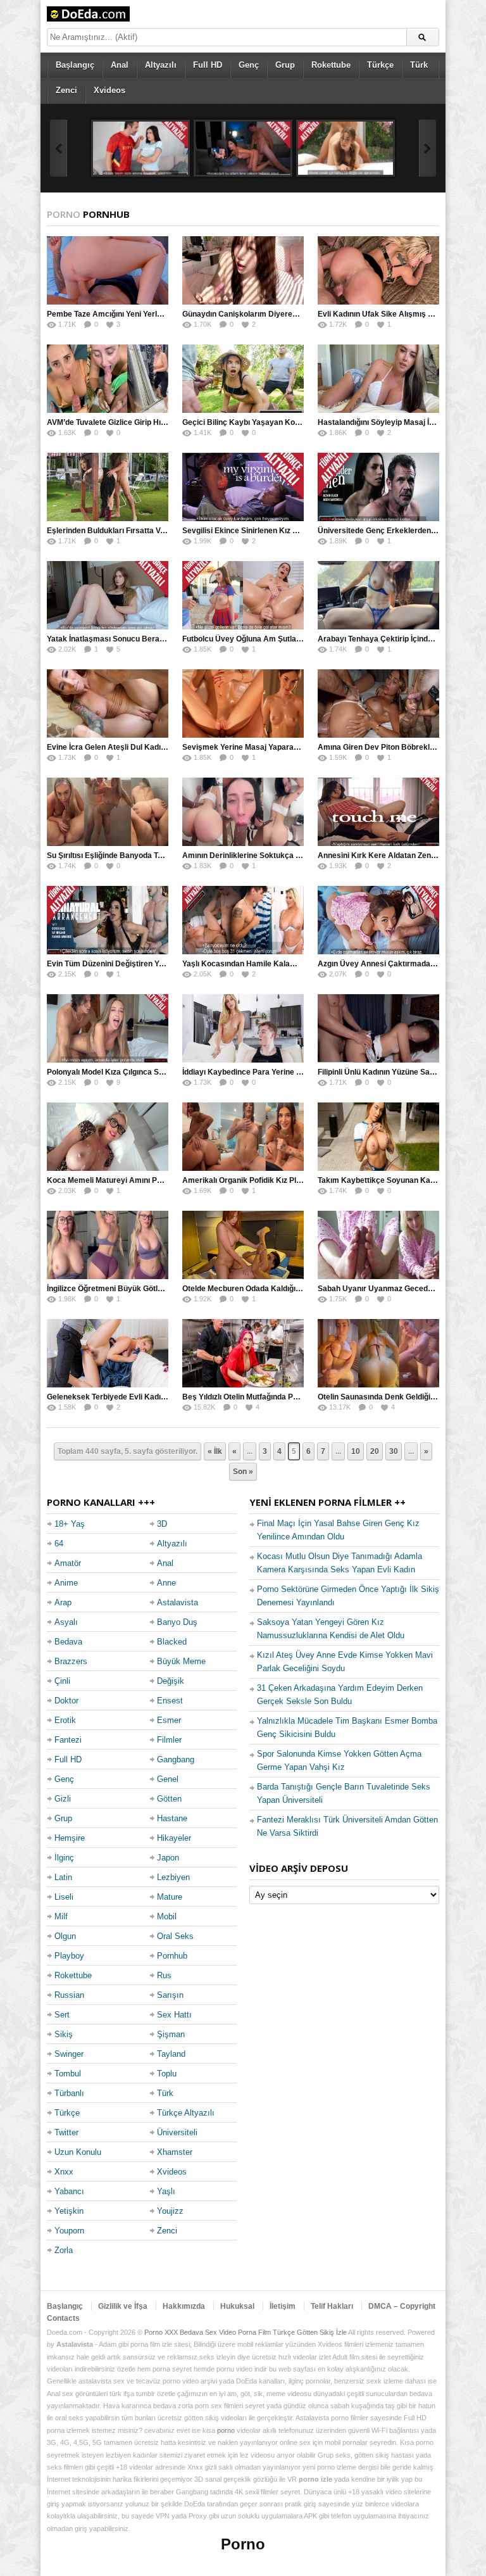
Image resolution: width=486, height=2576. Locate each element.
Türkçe (380, 65)
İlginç (64, 1858)
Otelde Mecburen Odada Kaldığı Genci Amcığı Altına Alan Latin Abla (303, 1289)
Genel (168, 1779)
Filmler (169, 1740)
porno (226, 2430)
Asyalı (66, 1622)
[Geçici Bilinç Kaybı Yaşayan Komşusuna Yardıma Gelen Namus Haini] (243, 379)
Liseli (64, 1897)
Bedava (68, 1642)
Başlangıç (75, 65)
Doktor (66, 1701)
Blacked (172, 1642)
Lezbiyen (173, 1877)
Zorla (64, 2250)
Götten (169, 1799)
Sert (62, 2015)
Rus (164, 1975)
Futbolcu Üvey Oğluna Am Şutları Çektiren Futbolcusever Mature (299, 639)
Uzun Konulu (78, 2152)
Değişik (171, 1681)
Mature (170, 1897)
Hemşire (70, 1838)
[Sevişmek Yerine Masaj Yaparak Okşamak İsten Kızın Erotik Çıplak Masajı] (243, 704)
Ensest (170, 1701)
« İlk (215, 1451)
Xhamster (175, 2152)
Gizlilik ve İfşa (123, 2306)
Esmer (169, 1720)
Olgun (65, 1936)
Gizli (63, 1799)
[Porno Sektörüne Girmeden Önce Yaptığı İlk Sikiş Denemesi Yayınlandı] (346, 148)
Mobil (167, 1916)
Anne (166, 1583)
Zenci (66, 90)
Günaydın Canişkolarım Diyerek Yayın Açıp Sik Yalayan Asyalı (294, 314)
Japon (168, 1858)
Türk (419, 65)
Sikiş (64, 2034)
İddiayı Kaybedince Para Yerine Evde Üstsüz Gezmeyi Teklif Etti (296, 1072)
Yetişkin (69, 2211)
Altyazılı (161, 65)
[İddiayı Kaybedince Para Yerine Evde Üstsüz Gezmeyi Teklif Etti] (243, 1028)
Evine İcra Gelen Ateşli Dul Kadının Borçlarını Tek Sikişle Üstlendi (164, 747)
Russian (69, 1995)
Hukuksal (237, 2306)
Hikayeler (174, 1838)
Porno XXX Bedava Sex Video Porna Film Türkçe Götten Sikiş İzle (246, 2332)
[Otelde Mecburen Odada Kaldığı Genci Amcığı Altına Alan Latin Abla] (243, 1245)
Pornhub (172, 1956)
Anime (66, 1583)
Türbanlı (69, 2093)
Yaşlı (166, 2191)
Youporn (69, 2231)
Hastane (172, 1818)
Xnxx (64, 2172)
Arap (63, 1602)
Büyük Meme (181, 1661)
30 (394, 1451)
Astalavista (178, 1602)
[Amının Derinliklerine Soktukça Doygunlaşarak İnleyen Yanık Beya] (243, 812)
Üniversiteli (177, 2132)
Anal (120, 65)
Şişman (171, 2034)
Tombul (68, 2074)
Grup (285, 65)
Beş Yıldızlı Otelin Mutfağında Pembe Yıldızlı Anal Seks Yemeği (294, 1397)
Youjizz (170, 2211)
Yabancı (69, 2191)
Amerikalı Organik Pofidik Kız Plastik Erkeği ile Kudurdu (282, 1180)
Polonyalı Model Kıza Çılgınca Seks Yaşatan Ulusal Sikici (148, 1072)
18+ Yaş (70, 1524)
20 (375, 1451)
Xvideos (109, 90)
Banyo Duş (177, 1622)
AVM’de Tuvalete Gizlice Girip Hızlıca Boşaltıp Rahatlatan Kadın (160, 422)
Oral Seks (175, 1936)
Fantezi (68, 1740)
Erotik (65, 1720)
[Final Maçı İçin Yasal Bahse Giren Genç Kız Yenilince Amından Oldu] (140, 148)
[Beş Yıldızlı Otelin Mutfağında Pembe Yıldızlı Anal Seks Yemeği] (243, 1353)
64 (59, 1544)
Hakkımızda (184, 2306)
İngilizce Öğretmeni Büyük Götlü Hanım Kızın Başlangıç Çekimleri (164, 1289)
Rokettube (331, 65)
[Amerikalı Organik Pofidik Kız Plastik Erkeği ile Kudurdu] (243, 1137)
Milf (61, 1916)
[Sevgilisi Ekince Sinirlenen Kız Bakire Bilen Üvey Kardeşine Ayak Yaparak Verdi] (243, 487)
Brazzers (71, 1661)
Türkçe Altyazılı (186, 2113)
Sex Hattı (174, 2015)
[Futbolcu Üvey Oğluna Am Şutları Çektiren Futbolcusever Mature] (243, 595)
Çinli (62, 1681)
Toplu (167, 2074)
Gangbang (176, 1759)
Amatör (68, 1563)
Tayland (171, 2054)
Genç (249, 65)
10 (356, 1451)
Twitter (66, 2132)
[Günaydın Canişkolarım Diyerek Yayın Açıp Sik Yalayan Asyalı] (243, 270)
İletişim (283, 2306)
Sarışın (170, 1995)
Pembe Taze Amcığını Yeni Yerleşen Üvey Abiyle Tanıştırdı (151, 314)
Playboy (69, 1956)
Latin (63, 1877)
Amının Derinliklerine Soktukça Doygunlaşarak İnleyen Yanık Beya (302, 856)
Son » (243, 1472)
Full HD (208, 65)
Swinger (69, 2054)
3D (162, 1524)
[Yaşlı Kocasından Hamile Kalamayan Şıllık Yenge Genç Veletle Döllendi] (243, 920)
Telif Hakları (332, 2306)
